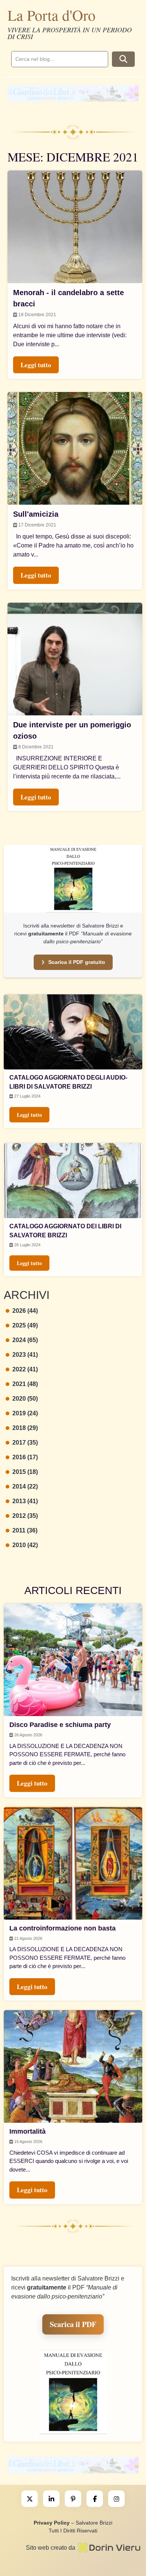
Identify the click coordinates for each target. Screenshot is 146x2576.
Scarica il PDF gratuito (77, 962)
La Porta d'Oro (51, 15)
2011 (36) (25, 1530)
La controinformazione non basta (63, 1928)
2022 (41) (25, 1369)
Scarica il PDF (73, 2324)
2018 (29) (25, 1428)
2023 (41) (25, 1355)
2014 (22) (25, 1486)
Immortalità (28, 2131)
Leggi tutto (29, 1115)
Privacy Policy (52, 2523)
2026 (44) (25, 1311)
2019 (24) (25, 1413)
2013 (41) (25, 1501)
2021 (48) (25, 1384)
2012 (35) (25, 1516)
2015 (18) (25, 1472)
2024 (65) (25, 1340)
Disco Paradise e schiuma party (60, 1725)
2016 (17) (25, 1457)
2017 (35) (25, 1443)
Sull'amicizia (36, 514)
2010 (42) (25, 1545)
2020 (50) (25, 1399)
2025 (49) (25, 1325)
